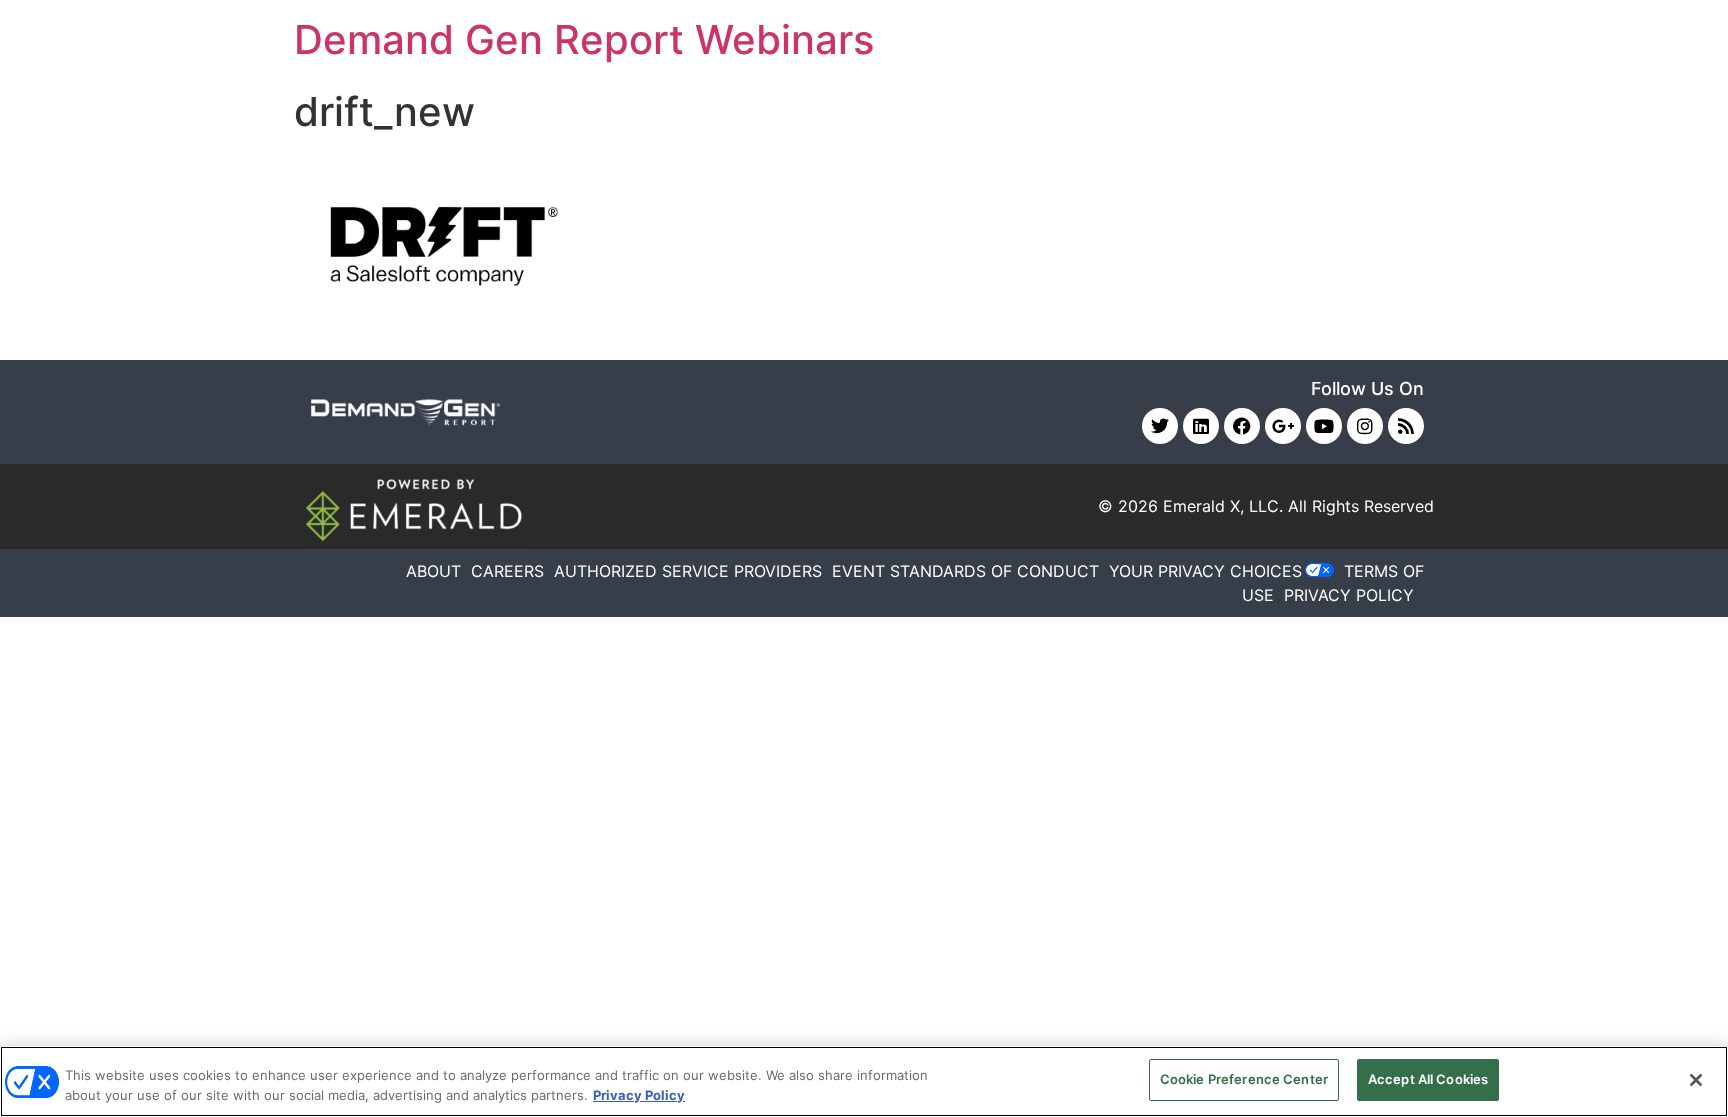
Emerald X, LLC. (1223, 506)
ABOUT (433, 571)
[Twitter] (1160, 426)
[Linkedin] (1201, 426)
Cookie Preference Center (1244, 1079)
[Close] (1696, 1080)
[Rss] (1406, 426)
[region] (864, 1081)
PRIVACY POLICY (1349, 595)
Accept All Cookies (1428, 1079)
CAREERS (507, 571)
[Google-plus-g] (1283, 426)
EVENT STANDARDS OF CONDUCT (965, 571)
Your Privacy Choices (1205, 571)
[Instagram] (1365, 426)
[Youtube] (1324, 426)
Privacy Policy (639, 1095)
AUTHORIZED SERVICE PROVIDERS (688, 571)
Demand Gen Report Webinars (584, 39)
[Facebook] (1242, 426)
